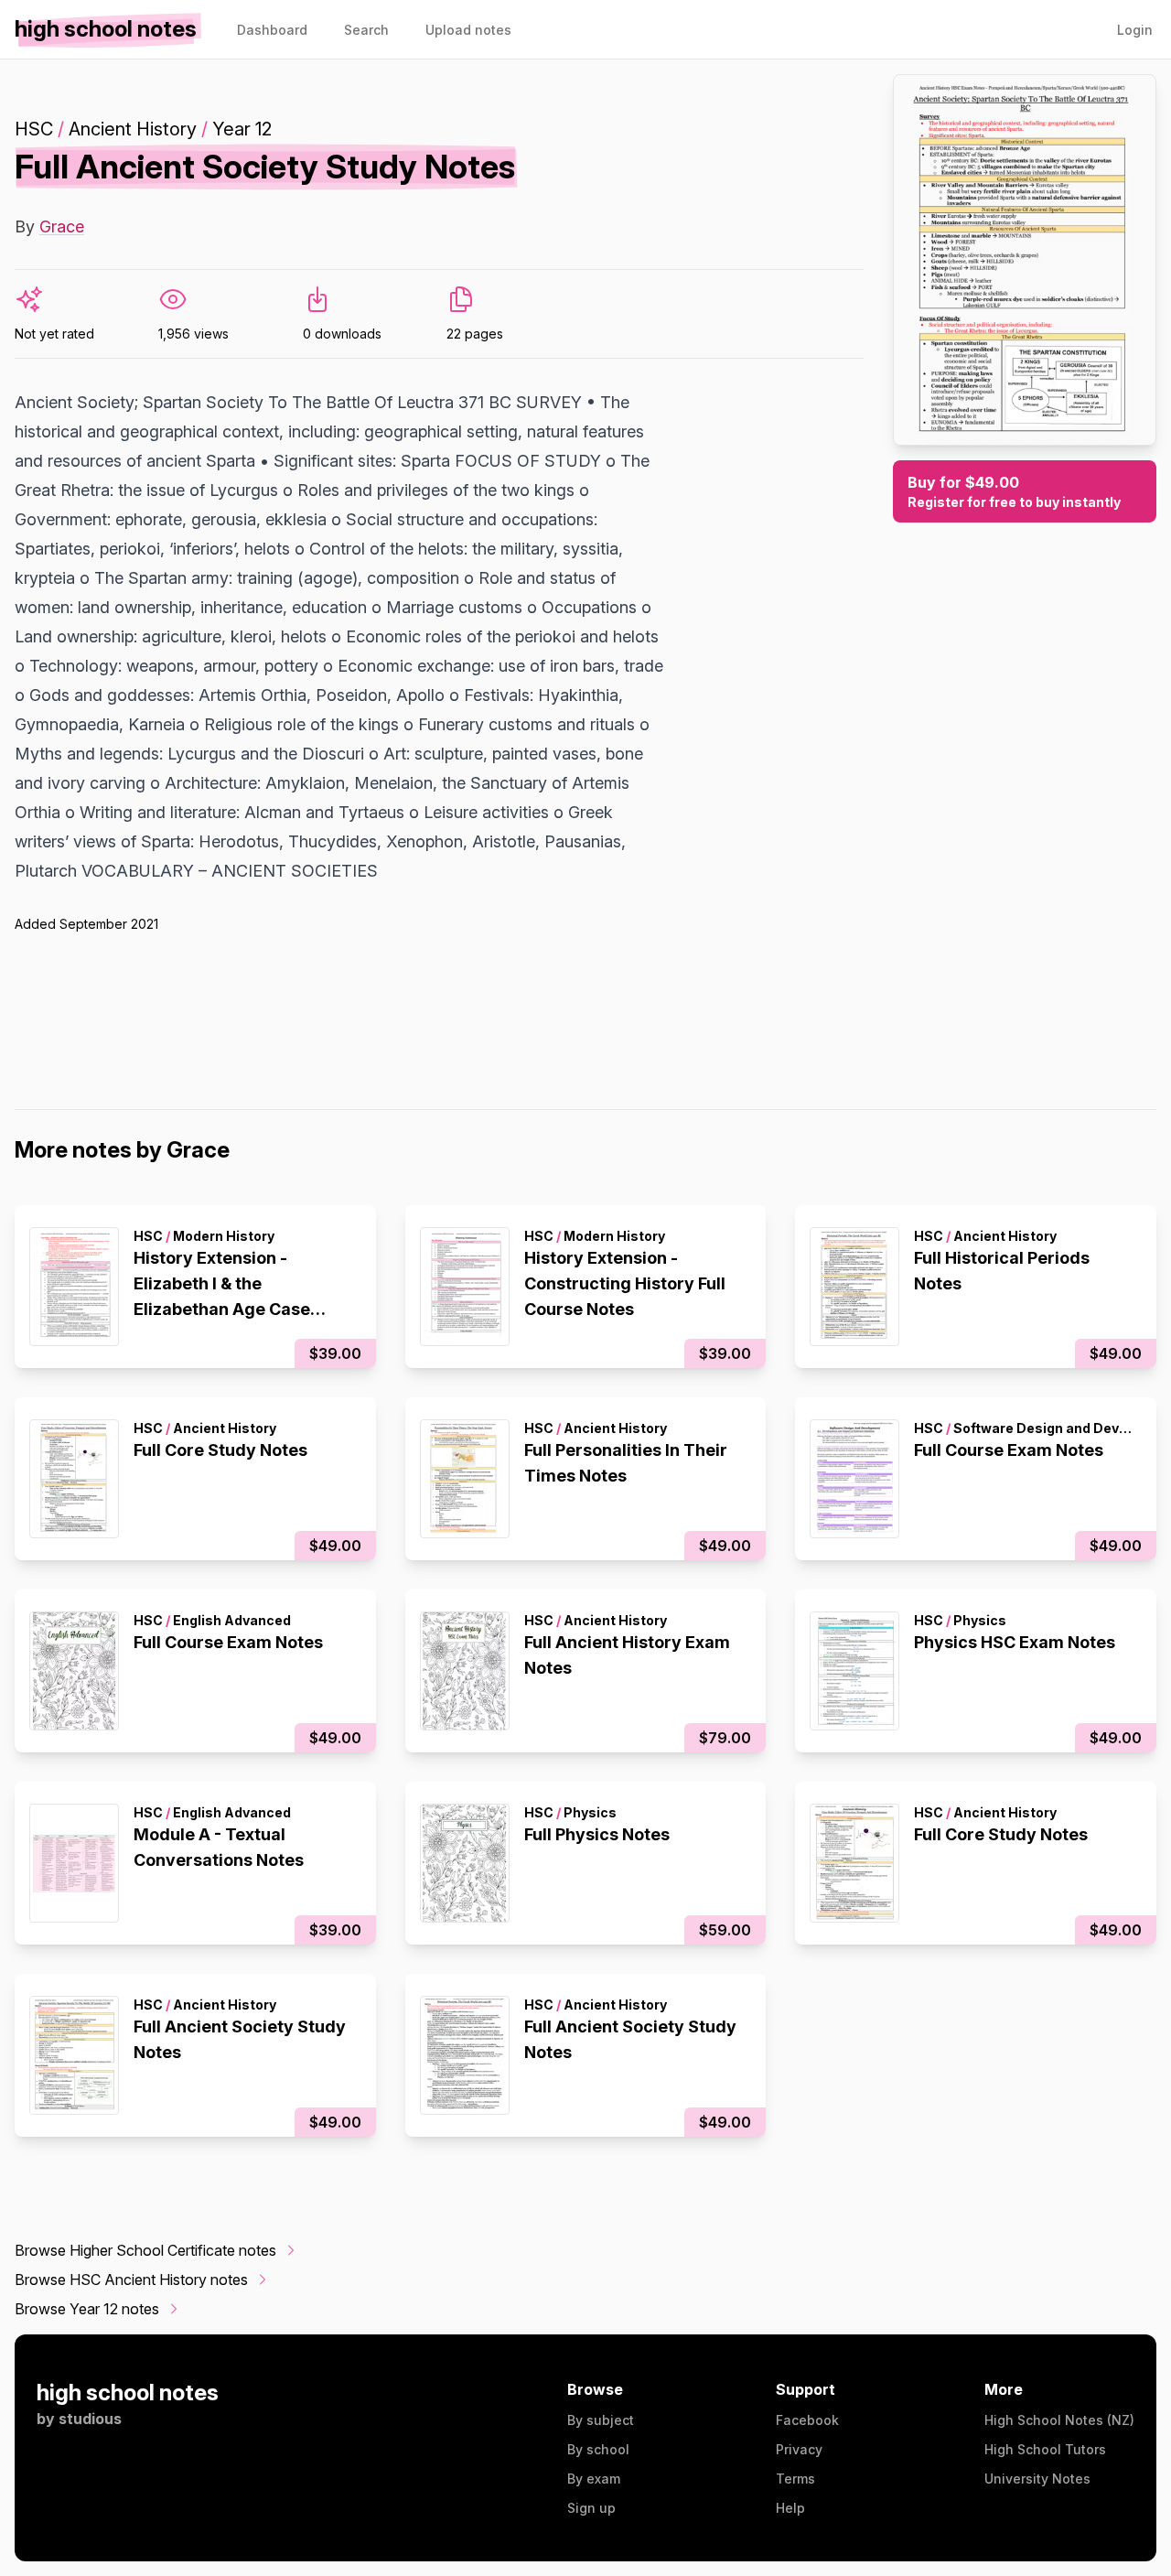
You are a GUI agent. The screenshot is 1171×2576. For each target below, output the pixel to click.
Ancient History (133, 129)
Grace (62, 226)
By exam (594, 2479)
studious (90, 2419)
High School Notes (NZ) (1059, 2420)
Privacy (799, 2449)
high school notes (128, 2393)
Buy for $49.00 (1014, 491)
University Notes (1037, 2479)
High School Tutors (1045, 2449)
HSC (34, 129)
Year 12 (242, 129)
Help (790, 2508)
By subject (601, 2420)
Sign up (591, 2508)
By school (598, 2449)
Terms (795, 2479)
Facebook (807, 2420)
